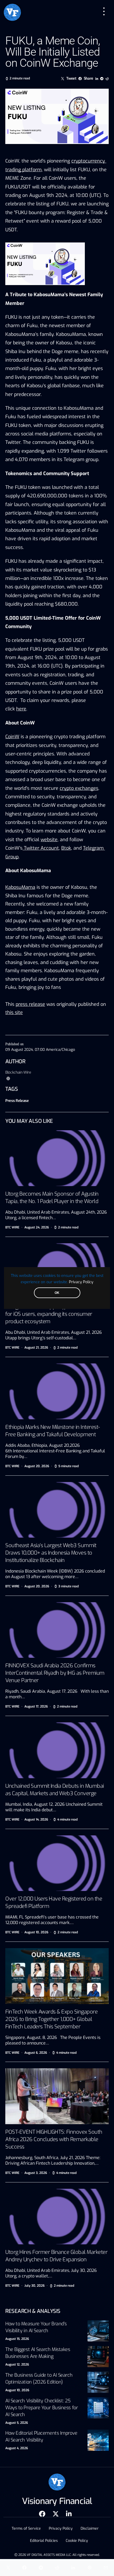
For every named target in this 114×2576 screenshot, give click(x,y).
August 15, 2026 (17, 2339)
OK (57, 1293)
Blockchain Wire (18, 1072)
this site (14, 1012)
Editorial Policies (44, 2541)
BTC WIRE (12, 1227)
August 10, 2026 (17, 2390)
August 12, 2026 (17, 2365)
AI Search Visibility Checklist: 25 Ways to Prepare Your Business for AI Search (41, 2408)
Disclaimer (90, 2528)
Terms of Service (26, 2528)
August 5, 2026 (17, 2423)
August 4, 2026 (17, 2448)
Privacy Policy (81, 1282)
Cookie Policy (77, 2541)
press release (30, 1004)
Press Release (17, 1101)
